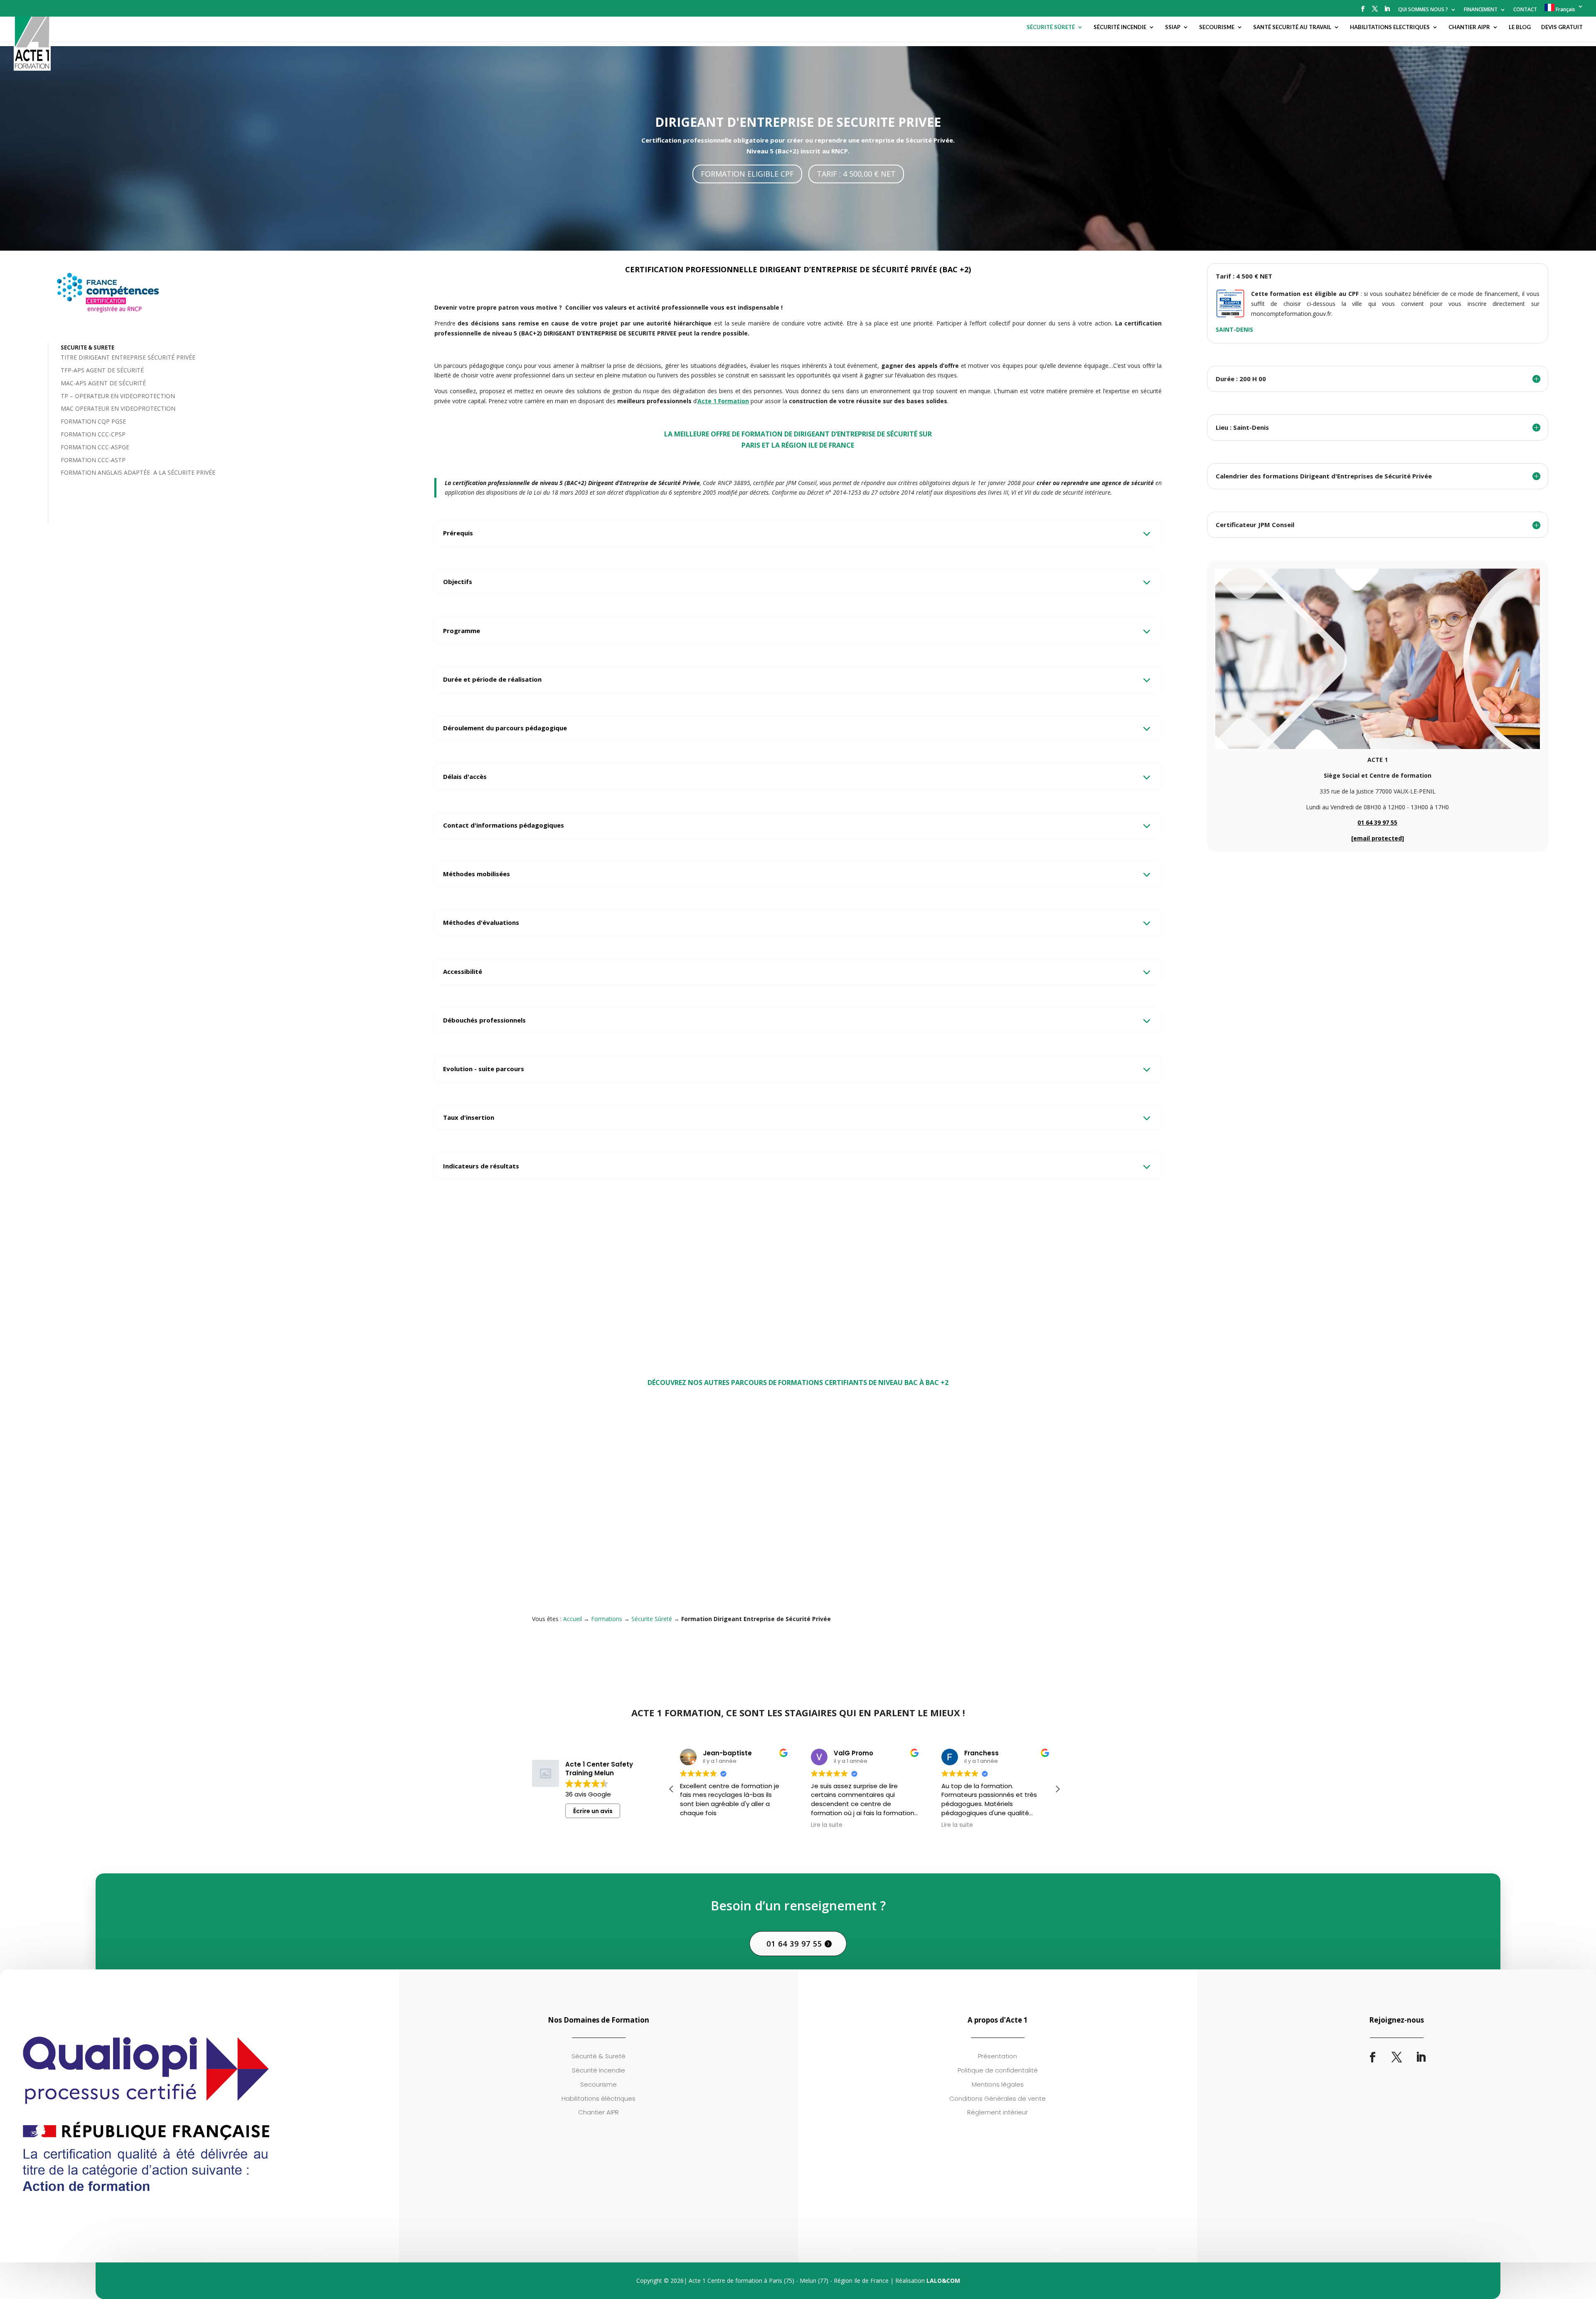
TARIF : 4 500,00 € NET (856, 174)
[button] (1057, 1789)
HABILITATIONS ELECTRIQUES (1390, 27)
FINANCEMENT (1481, 10)
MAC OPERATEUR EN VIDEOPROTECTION (118, 408)
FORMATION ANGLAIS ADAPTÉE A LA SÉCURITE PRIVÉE (138, 472)
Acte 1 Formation (723, 401)
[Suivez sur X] (1396, 2058)
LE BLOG (1520, 27)
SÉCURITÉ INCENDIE (1120, 27)
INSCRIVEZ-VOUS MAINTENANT (931, 1294)
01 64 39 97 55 (1377, 822)
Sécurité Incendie (928, 1544)
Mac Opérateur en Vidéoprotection (787, 1531)
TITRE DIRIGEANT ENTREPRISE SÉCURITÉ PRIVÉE (128, 357)
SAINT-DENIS (1234, 329)
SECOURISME (1217, 27)
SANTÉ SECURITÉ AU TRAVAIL (1292, 27)
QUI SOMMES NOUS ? (1423, 10)
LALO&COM (943, 2281)
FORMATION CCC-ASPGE (95, 447)
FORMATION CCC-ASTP (93, 460)
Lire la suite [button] (768, 1825)
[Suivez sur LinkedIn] (1421, 2058)
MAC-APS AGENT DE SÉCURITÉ (103, 383)
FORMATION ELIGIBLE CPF (747, 174)
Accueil (573, 1619)
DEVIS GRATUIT (1562, 27)
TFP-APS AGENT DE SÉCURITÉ (102, 370)
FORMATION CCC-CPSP (93, 434)
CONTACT (1525, 10)
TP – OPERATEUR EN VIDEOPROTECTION (118, 396)
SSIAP (1173, 27)
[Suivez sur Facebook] (1372, 2058)
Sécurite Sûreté (560, 1554)
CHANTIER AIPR (1469, 27)
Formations (607, 1619)
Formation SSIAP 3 (938, 1531)
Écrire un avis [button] (593, 1811)
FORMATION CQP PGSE (93, 421)
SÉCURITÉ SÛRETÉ (1051, 27)
